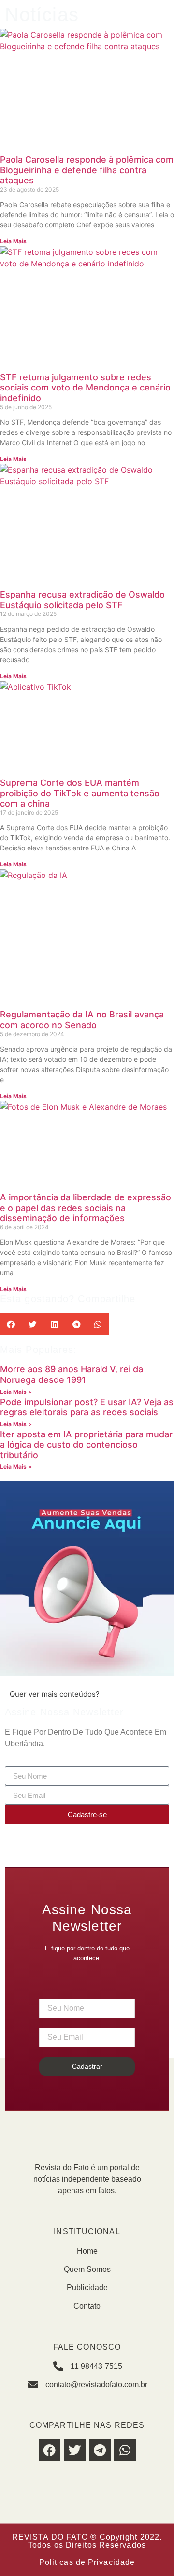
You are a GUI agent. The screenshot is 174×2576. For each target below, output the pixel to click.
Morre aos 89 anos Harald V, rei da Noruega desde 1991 (72, 1374)
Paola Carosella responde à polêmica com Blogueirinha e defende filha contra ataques (87, 170)
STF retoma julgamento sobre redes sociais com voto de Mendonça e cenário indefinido (85, 388)
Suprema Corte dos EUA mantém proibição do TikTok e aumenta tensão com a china (80, 793)
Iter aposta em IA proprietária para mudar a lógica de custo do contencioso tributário (86, 1445)
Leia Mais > (16, 1392)
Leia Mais (13, 241)
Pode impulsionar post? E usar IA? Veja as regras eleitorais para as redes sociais (87, 1407)
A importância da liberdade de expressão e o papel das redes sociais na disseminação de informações (86, 1208)
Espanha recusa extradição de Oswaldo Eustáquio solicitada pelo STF (82, 600)
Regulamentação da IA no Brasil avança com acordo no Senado (82, 1020)
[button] (11, 1324)
